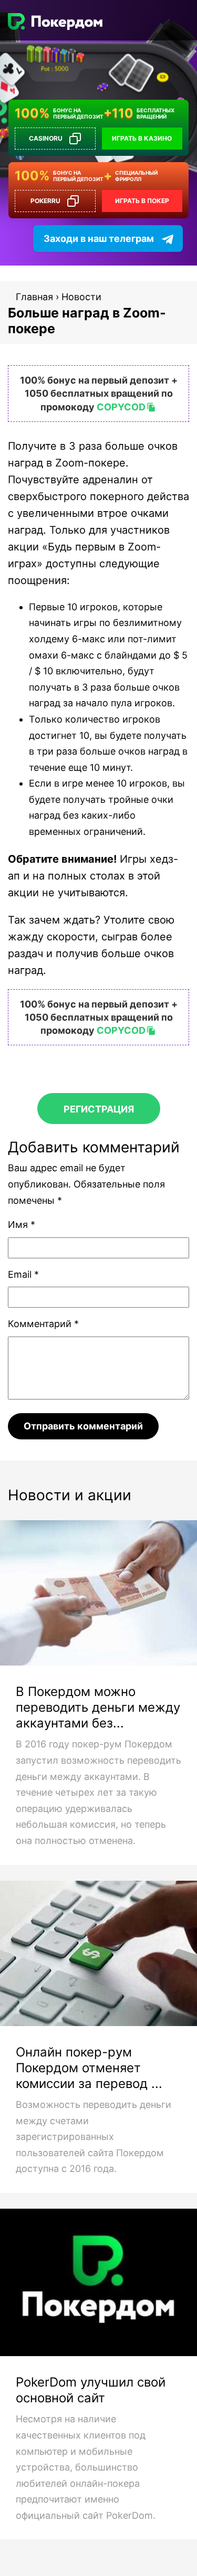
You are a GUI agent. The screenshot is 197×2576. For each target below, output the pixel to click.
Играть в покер (142, 201)
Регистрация (99, 1109)
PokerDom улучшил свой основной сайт (91, 2390)
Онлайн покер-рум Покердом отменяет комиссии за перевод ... (89, 2068)
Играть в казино (142, 138)
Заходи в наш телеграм (99, 238)
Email (23, 1274)
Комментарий (43, 1324)
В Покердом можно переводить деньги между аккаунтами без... (98, 1707)
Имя (22, 1225)
